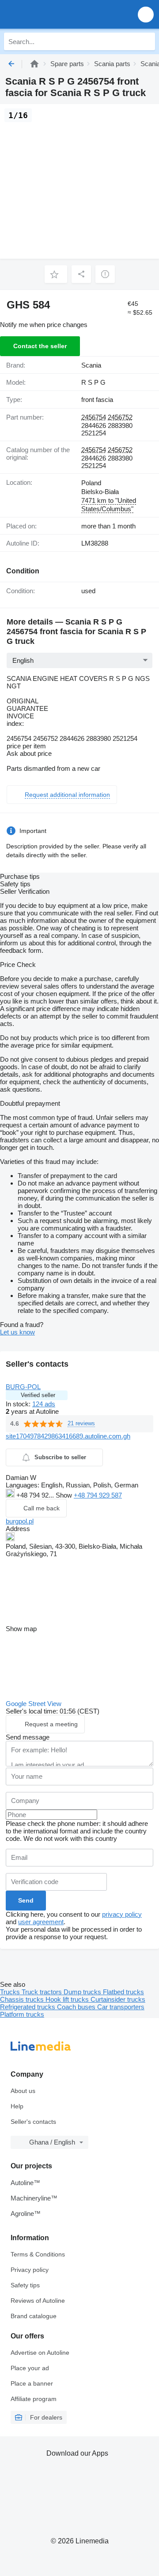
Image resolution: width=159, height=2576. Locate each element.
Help (17, 2106)
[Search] (146, 41)
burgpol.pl (20, 1521)
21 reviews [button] (81, 1423)
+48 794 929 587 (98, 1495)
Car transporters (121, 2007)
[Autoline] (34, 64)
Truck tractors (43, 1992)
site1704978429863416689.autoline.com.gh (68, 1436)
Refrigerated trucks (28, 2007)
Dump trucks (83, 1992)
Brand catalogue (34, 2316)
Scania (91, 365)
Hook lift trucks (68, 1999)
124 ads (44, 1404)
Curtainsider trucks (118, 1999)
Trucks (11, 1992)
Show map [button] (21, 1629)
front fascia (97, 400)
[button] (146, 14)
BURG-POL (23, 1387)
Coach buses (77, 2007)
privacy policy (122, 1914)
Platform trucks (22, 2014)
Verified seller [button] (38, 1395)
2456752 (120, 417)
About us (23, 2091)
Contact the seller (40, 346)
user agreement (41, 1922)
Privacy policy (30, 2270)
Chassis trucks (23, 1999)
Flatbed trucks (123, 1992)
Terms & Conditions (38, 2254)
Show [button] (65, 1495)
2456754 (94, 417)
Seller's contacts (33, 2122)
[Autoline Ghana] (57, 14)
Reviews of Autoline (38, 2301)
